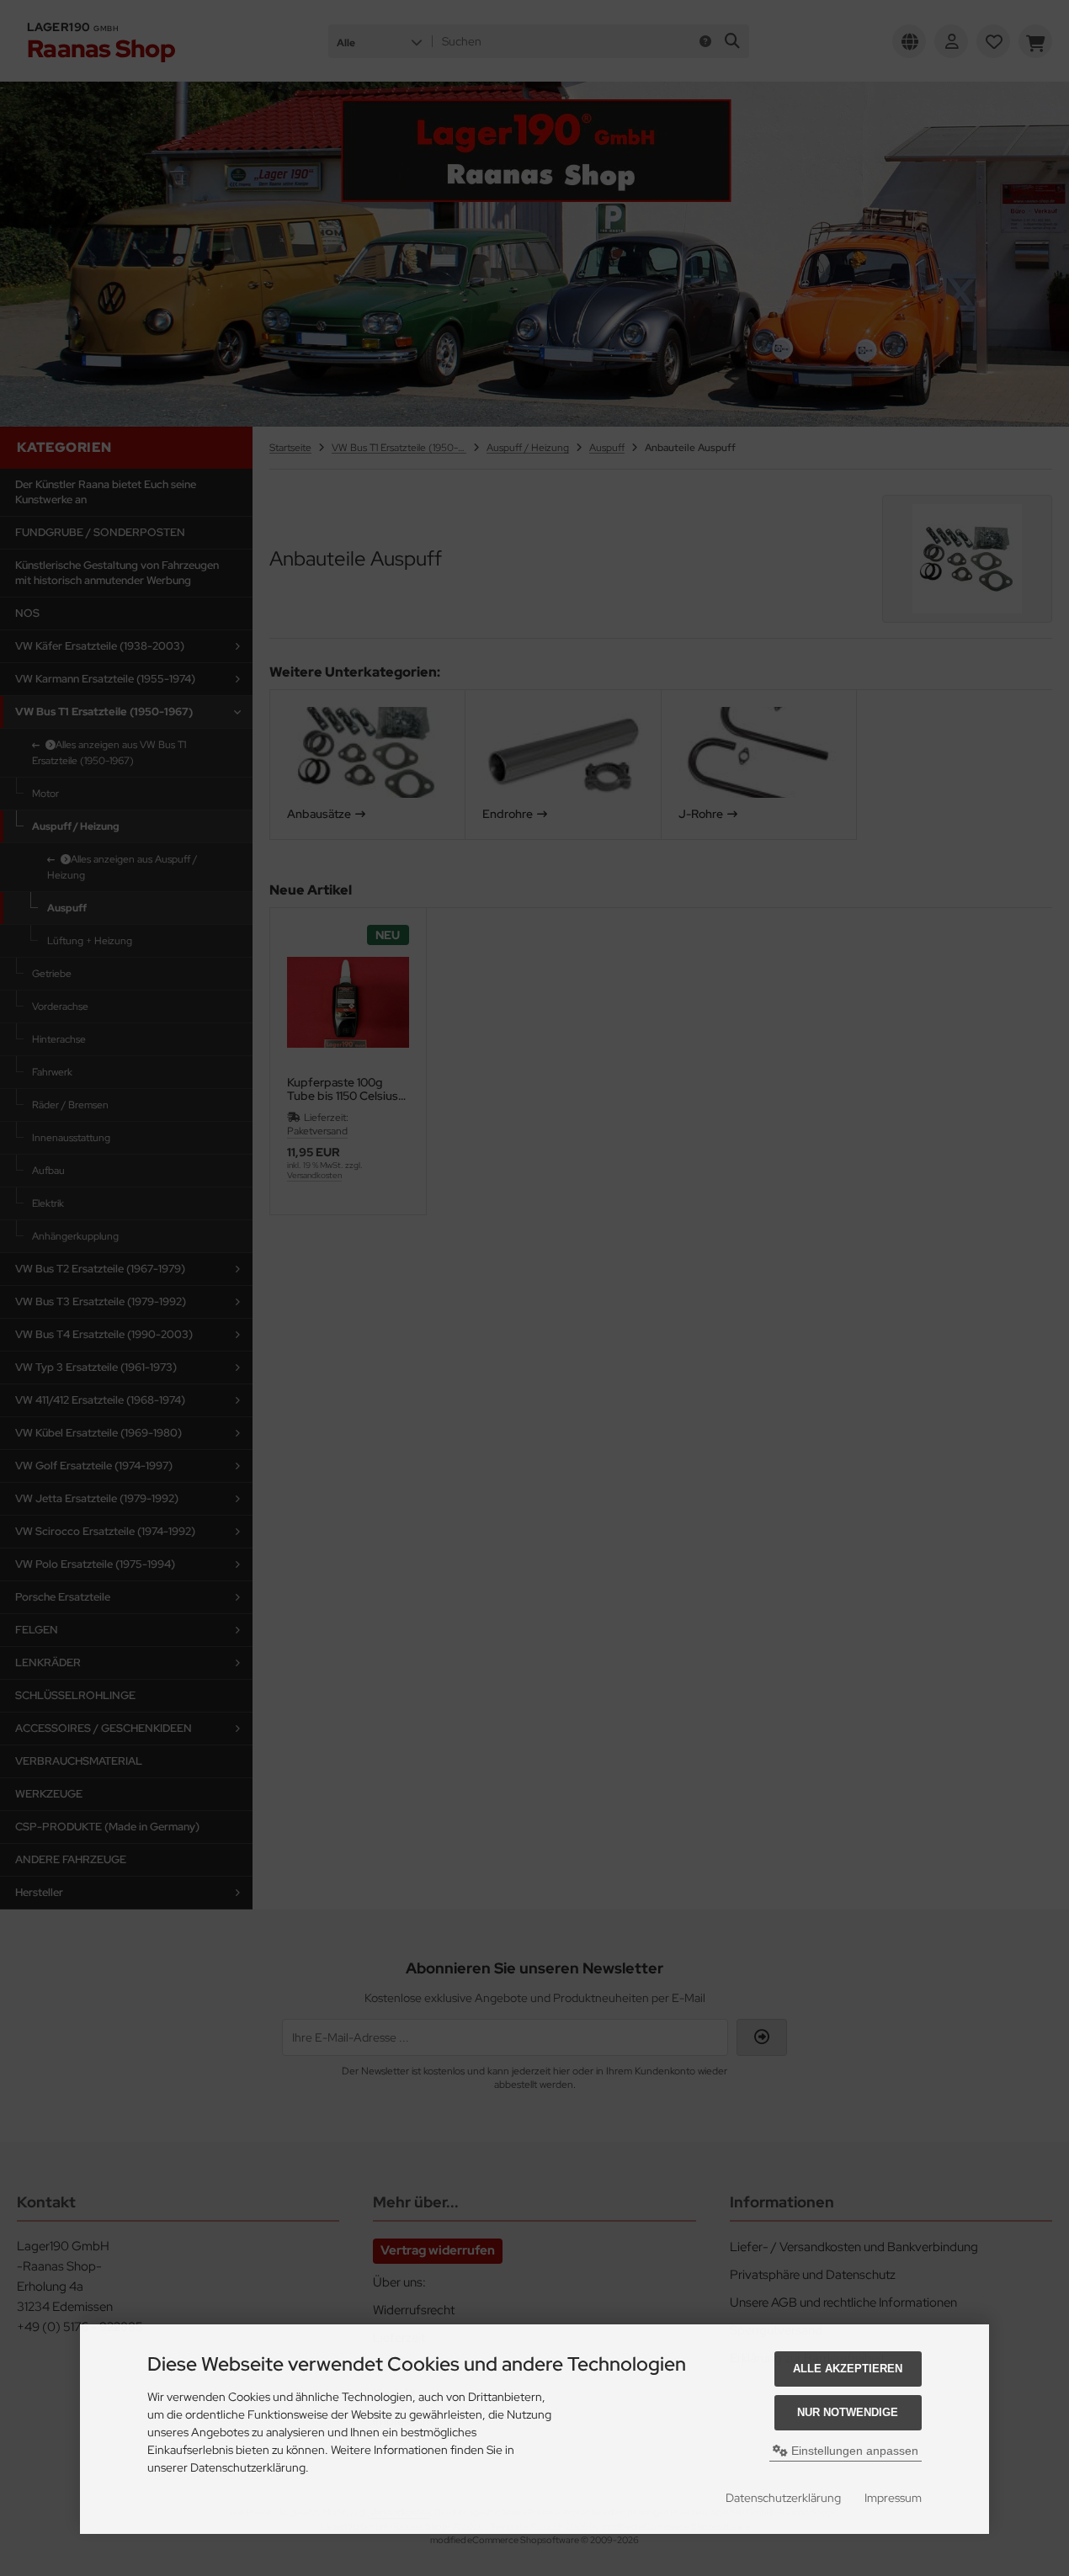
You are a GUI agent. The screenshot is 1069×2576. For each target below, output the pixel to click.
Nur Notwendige (848, 2412)
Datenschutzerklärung (783, 2498)
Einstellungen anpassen (853, 2451)
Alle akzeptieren (848, 2369)
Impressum (893, 2498)
